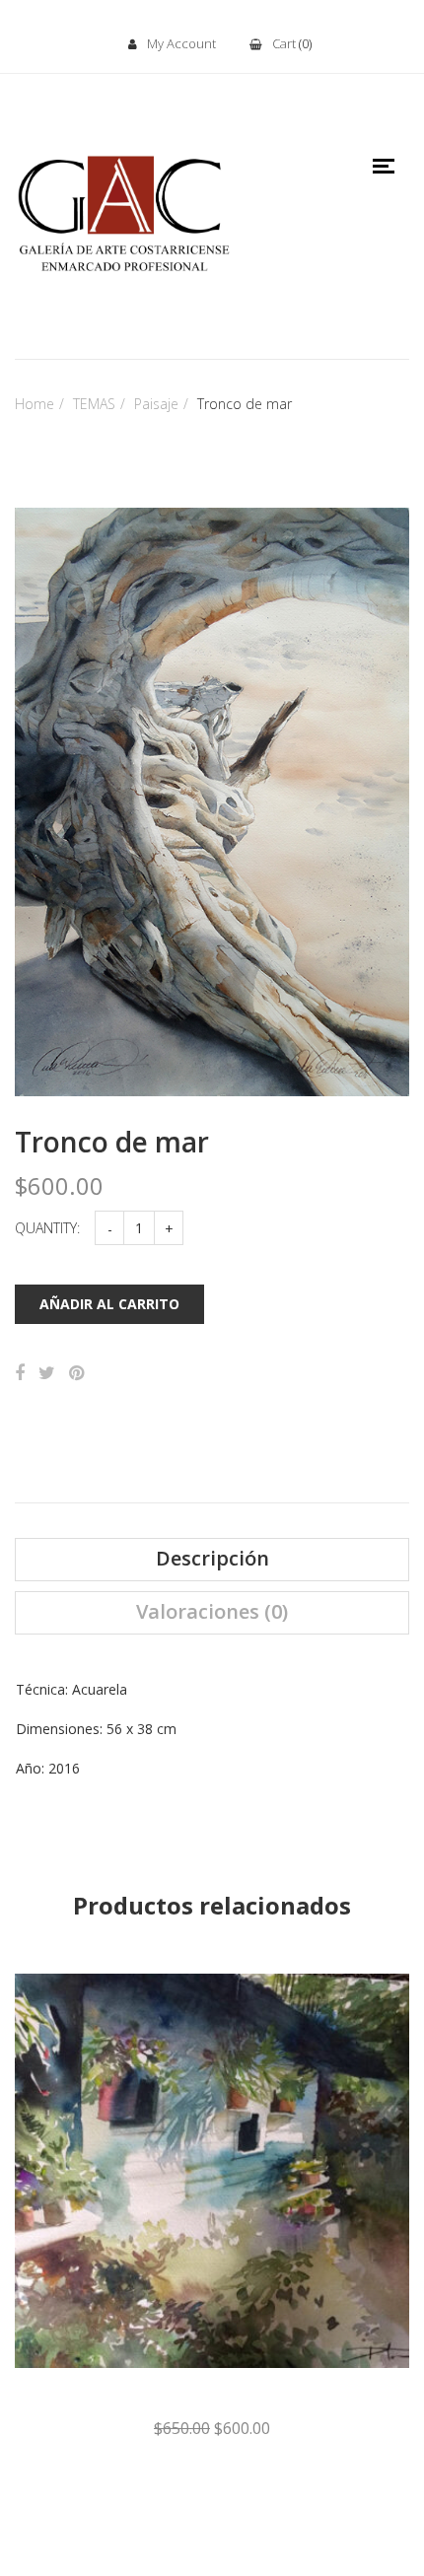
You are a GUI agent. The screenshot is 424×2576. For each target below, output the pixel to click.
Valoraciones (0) (212, 1612)
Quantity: (47, 1228)
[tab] (212, 1560)
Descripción (212, 1559)
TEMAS (94, 404)
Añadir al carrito (109, 1304)
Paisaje (156, 404)
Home (35, 404)
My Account (181, 43)
